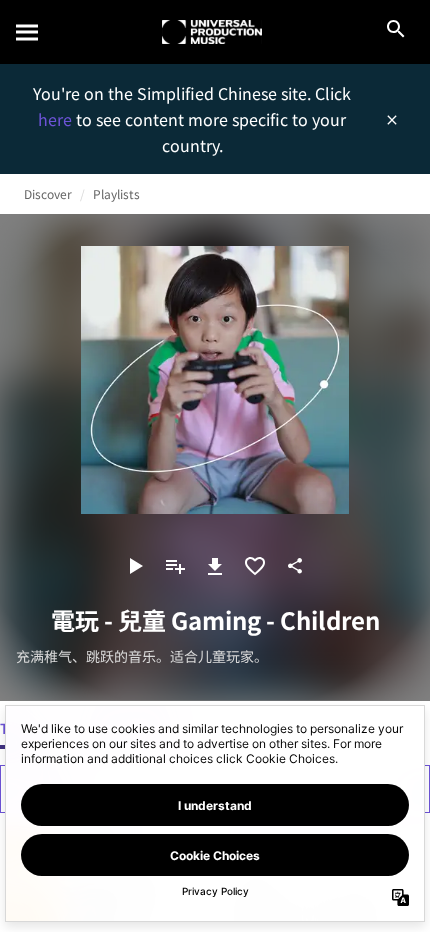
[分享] (295, 566)
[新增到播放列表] (175, 566)
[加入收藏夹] (255, 566)
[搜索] (28, 32)
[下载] (215, 566)
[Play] (135, 566)
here (57, 119)
